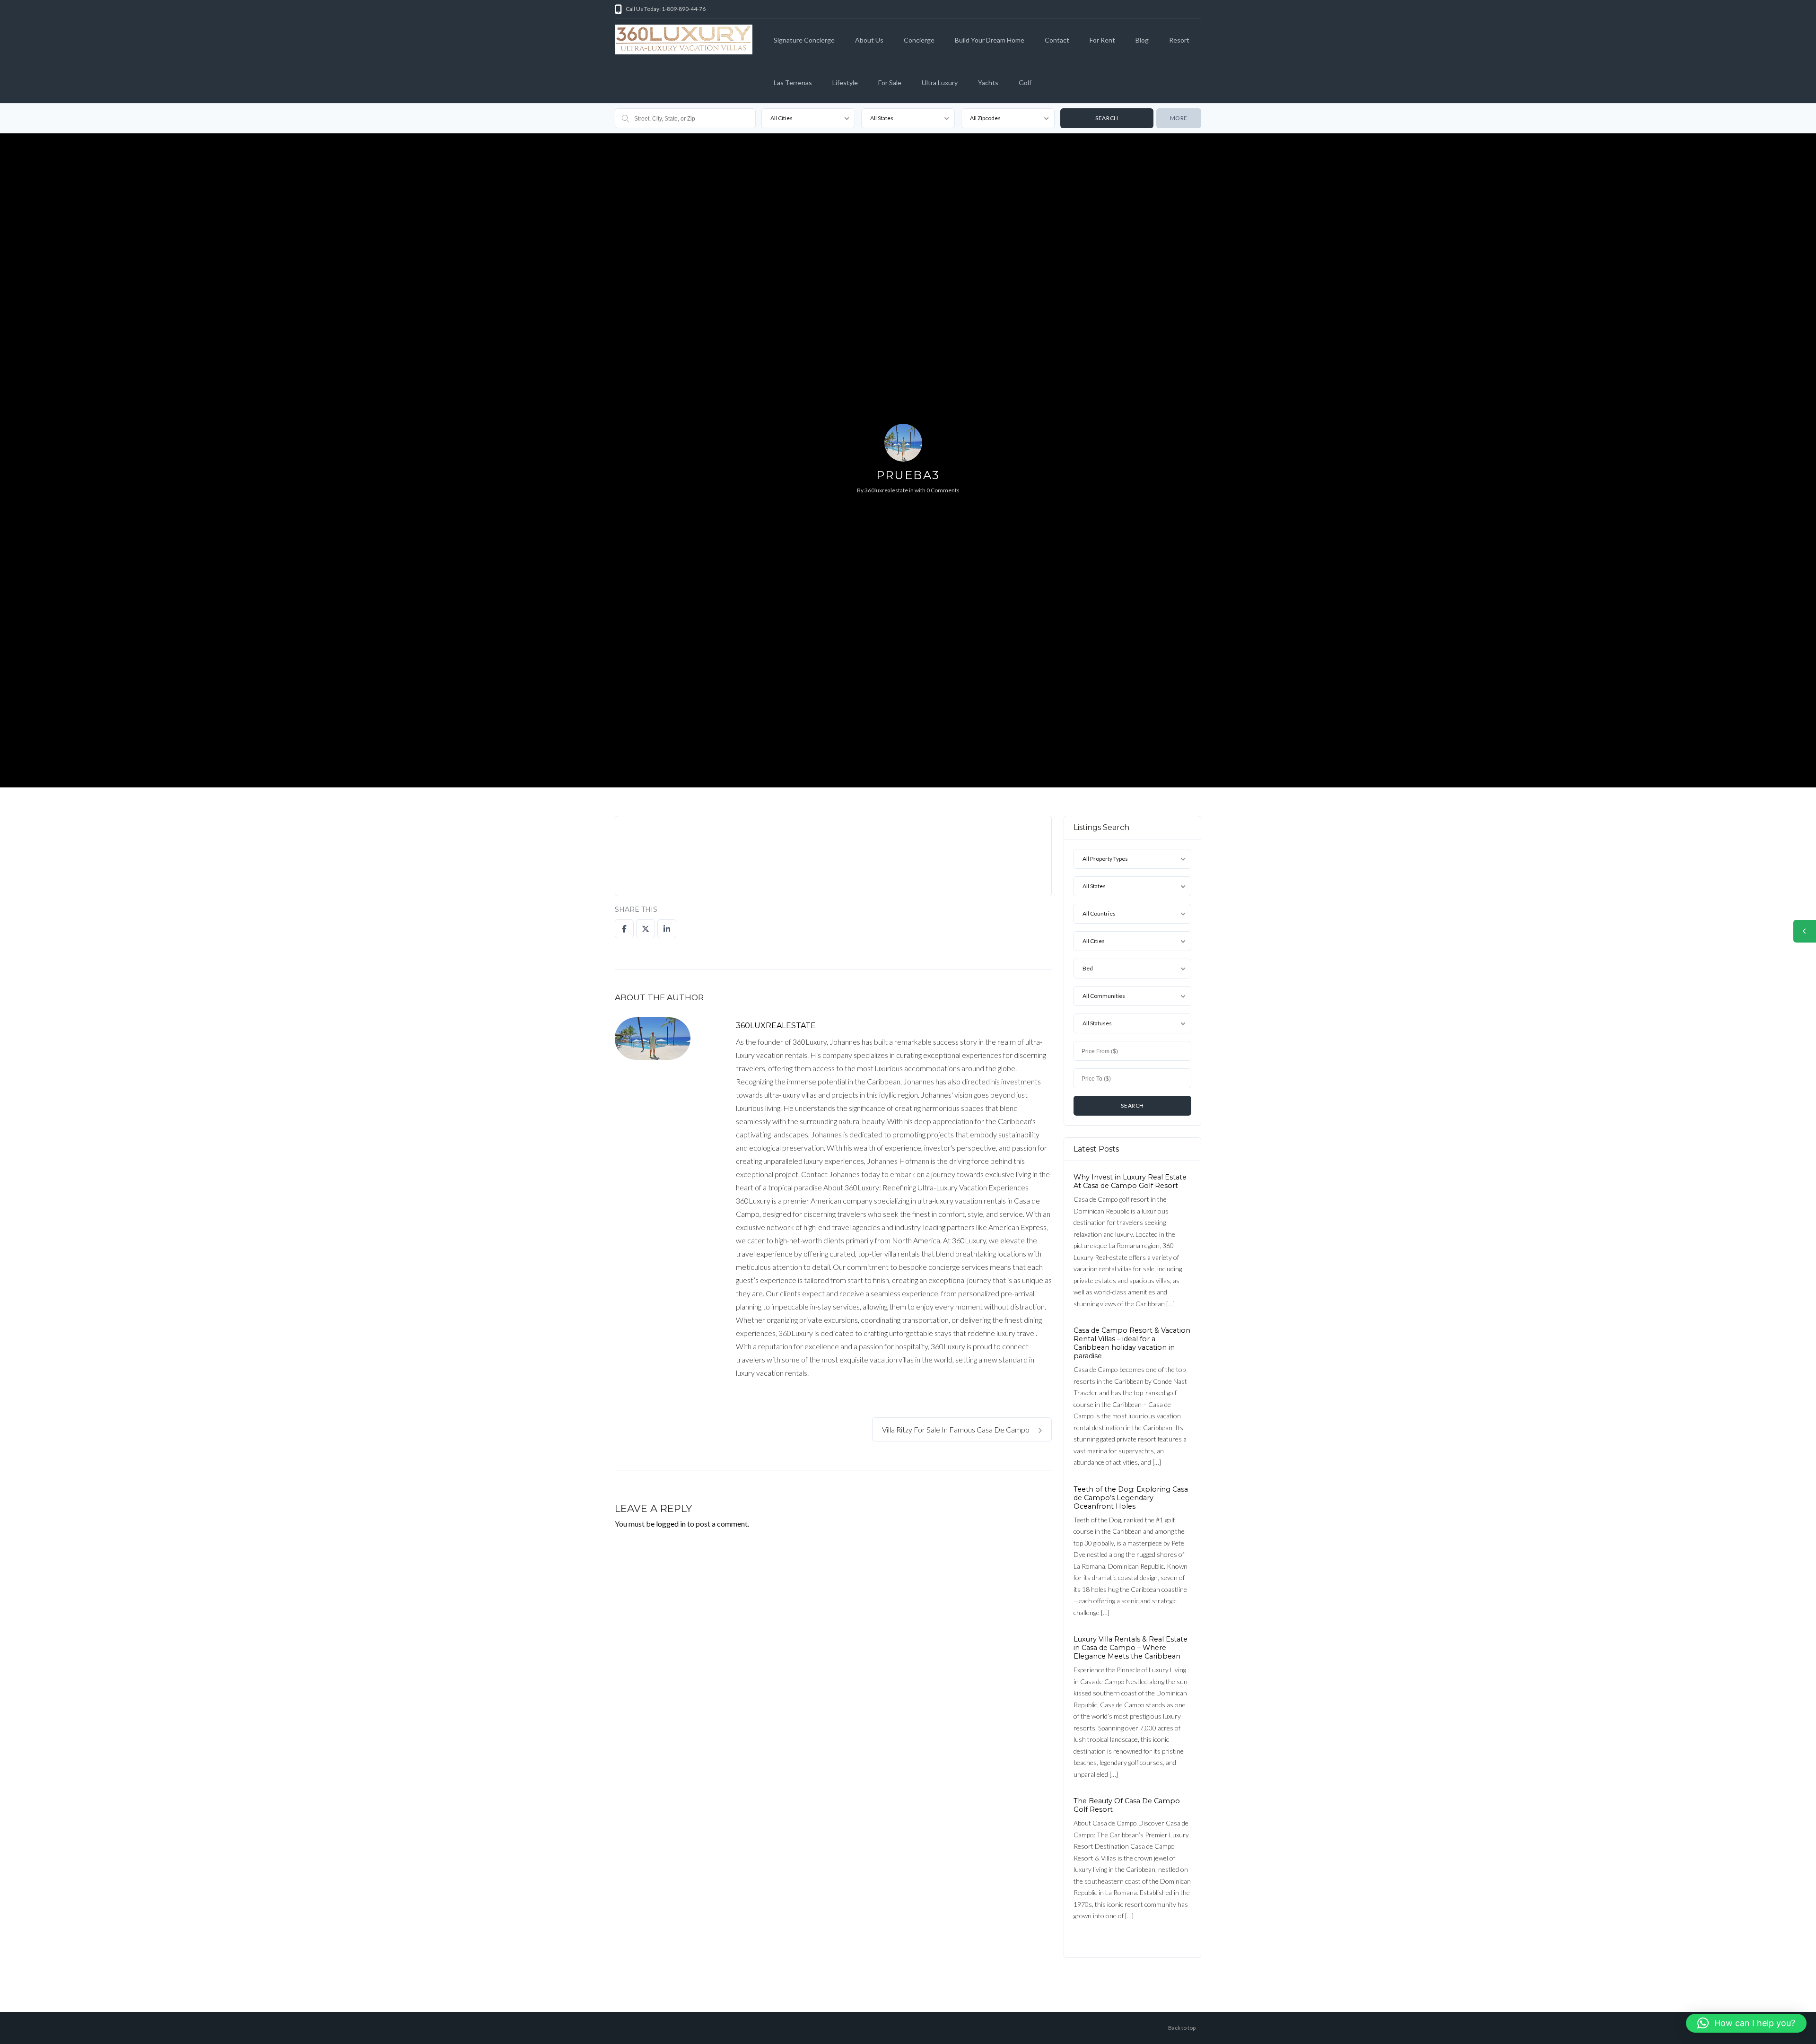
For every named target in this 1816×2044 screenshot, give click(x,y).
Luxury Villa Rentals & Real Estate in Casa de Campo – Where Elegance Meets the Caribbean (1131, 1648)
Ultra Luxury (940, 83)
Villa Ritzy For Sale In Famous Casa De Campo (956, 1429)
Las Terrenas (793, 83)
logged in (671, 1524)
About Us (869, 40)
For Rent (1102, 40)
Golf (1025, 83)
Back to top (1182, 2028)
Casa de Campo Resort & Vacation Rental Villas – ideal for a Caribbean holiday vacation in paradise (1132, 1343)
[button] (1746, 2023)
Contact (1057, 40)
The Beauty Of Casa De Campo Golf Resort (1127, 1805)
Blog (1142, 40)
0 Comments (943, 490)
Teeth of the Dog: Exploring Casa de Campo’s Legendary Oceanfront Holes (1131, 1497)
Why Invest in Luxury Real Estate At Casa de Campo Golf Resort (1130, 1181)
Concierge (919, 40)
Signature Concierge (804, 40)
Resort (1179, 40)
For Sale (890, 83)
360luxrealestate (886, 490)
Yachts (988, 83)
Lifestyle (845, 83)
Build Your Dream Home (990, 40)
